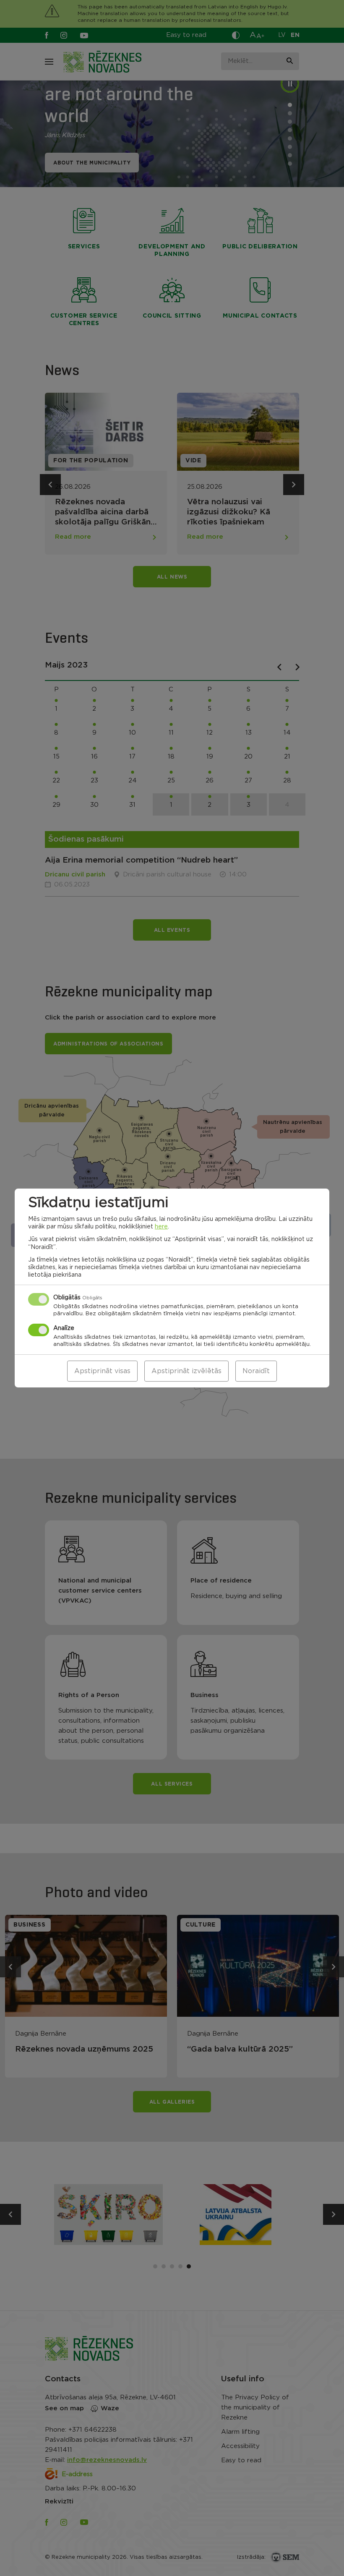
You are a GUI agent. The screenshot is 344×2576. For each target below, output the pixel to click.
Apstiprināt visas (102, 1371)
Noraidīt (256, 1371)
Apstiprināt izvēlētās (186, 1371)
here (161, 1227)
